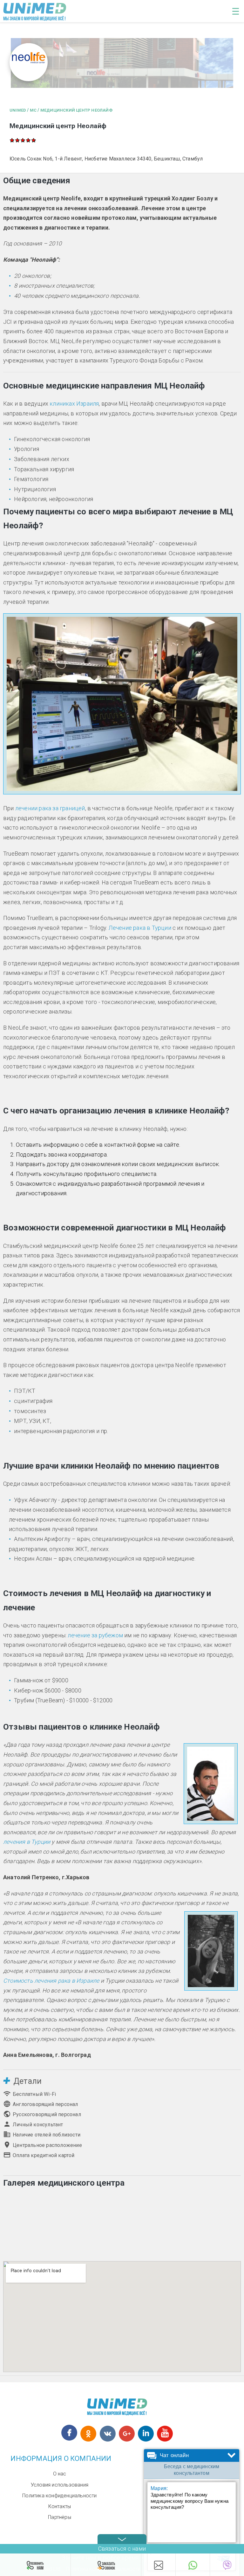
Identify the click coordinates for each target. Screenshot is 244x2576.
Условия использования (60, 2485)
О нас (60, 2474)
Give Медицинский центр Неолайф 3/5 (23, 140)
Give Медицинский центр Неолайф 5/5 (34, 140)
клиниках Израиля (74, 404)
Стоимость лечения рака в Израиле (51, 1981)
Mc (33, 110)
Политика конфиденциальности (59, 2496)
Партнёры (60, 2517)
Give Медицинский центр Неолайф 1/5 (12, 140)
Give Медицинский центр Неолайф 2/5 (18, 140)
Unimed (18, 110)
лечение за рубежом (95, 1635)
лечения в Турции (27, 1842)
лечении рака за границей (50, 808)
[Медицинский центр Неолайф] (122, 64)
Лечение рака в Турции (140, 928)
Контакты (60, 2506)
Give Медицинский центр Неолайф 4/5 (28, 140)
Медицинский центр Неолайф (76, 110)
